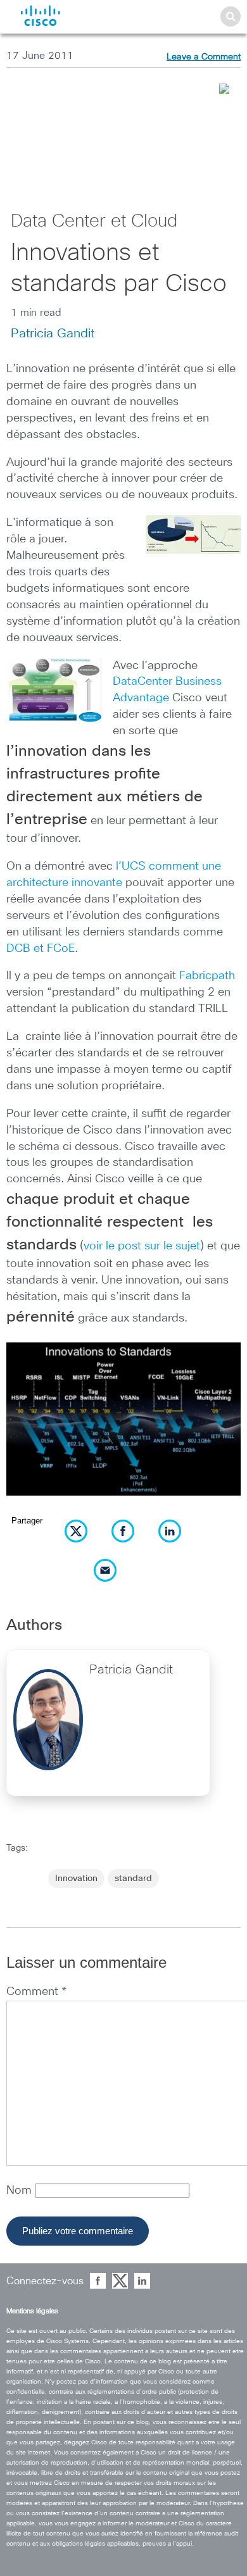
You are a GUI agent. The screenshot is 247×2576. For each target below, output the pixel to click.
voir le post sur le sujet (142, 1246)
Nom (21, 2191)
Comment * (36, 1992)
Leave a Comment (204, 57)
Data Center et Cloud (94, 222)
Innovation (76, 1879)
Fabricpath (207, 976)
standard (133, 1879)
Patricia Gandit (53, 334)
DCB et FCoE (41, 949)
